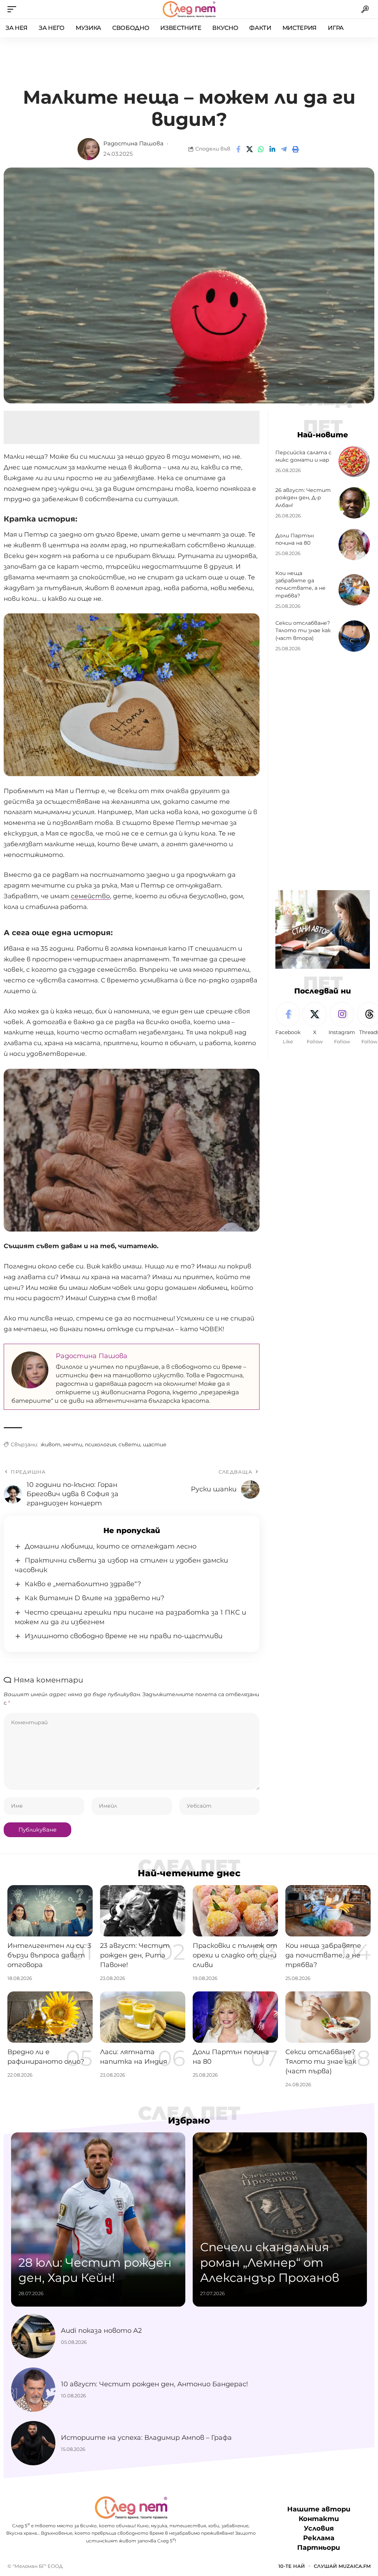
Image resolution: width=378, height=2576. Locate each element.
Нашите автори (319, 2509)
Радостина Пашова (133, 144)
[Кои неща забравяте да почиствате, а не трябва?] (354, 590)
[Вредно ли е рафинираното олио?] (50, 2017)
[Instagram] (342, 1024)
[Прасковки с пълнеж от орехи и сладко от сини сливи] (235, 1911)
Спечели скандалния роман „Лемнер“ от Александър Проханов (270, 2262)
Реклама (319, 2538)
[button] (14, 9)
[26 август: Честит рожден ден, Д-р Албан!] (354, 503)
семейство (90, 896)
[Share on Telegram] (284, 149)
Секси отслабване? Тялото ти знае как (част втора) (303, 631)
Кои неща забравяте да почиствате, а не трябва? (300, 584)
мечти (73, 1444)
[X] (315, 1024)
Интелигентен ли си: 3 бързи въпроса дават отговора (49, 1955)
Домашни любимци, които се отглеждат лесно (111, 1546)
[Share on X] (250, 149)
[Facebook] (288, 1024)
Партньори (319, 2548)
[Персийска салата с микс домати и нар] (354, 462)
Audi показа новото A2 (101, 2331)
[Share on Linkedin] (272, 149)
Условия (319, 2528)
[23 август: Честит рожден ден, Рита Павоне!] (143, 1911)
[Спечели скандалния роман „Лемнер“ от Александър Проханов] (280, 2219)
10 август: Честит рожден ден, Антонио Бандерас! (154, 2384)
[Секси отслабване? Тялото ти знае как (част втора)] (354, 636)
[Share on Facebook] (238, 149)
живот (51, 1444)
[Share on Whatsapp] (261, 149)
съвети (129, 1444)
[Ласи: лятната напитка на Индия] (143, 2017)
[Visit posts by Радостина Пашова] (89, 149)
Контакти (319, 2519)
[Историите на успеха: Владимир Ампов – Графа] (33, 2443)
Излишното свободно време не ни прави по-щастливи (124, 1636)
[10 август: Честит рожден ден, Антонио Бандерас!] (33, 2390)
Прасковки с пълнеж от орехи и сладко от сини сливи (235, 1955)
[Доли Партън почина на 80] (354, 545)
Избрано (189, 2121)
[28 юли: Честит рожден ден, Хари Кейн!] (98, 2219)
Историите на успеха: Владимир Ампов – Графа (146, 2438)
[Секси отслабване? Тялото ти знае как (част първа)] (328, 2017)
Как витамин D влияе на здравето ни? (94, 1598)
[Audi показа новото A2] (33, 2336)
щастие (155, 1444)
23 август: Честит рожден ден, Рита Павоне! (135, 1955)
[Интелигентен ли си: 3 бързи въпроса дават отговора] (50, 1911)
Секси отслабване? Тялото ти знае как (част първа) (321, 2062)
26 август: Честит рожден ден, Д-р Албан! (303, 498)
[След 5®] (189, 9)
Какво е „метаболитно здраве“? (83, 1584)
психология (100, 1444)
